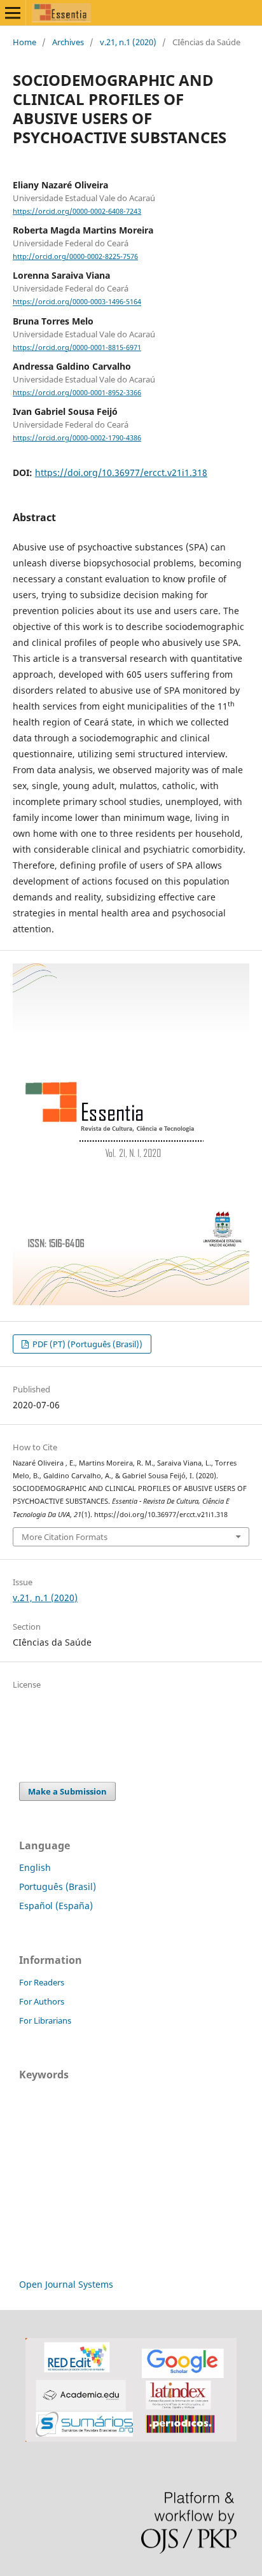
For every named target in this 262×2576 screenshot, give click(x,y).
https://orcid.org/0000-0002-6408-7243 (77, 211)
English (35, 1867)
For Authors (42, 2001)
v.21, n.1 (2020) (128, 42)
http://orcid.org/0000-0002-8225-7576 (75, 256)
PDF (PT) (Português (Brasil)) (86, 1344)
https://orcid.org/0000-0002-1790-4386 (77, 438)
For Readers (42, 1982)
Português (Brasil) (58, 1886)
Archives (68, 42)
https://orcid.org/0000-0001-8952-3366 (77, 393)
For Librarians (45, 2020)
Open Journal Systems (66, 2284)
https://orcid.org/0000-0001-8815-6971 (77, 347)
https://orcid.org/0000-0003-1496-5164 (77, 302)
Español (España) (56, 1906)
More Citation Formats (65, 1537)
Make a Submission (67, 1791)
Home (24, 42)
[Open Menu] (13, 13)
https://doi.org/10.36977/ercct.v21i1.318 (121, 472)
